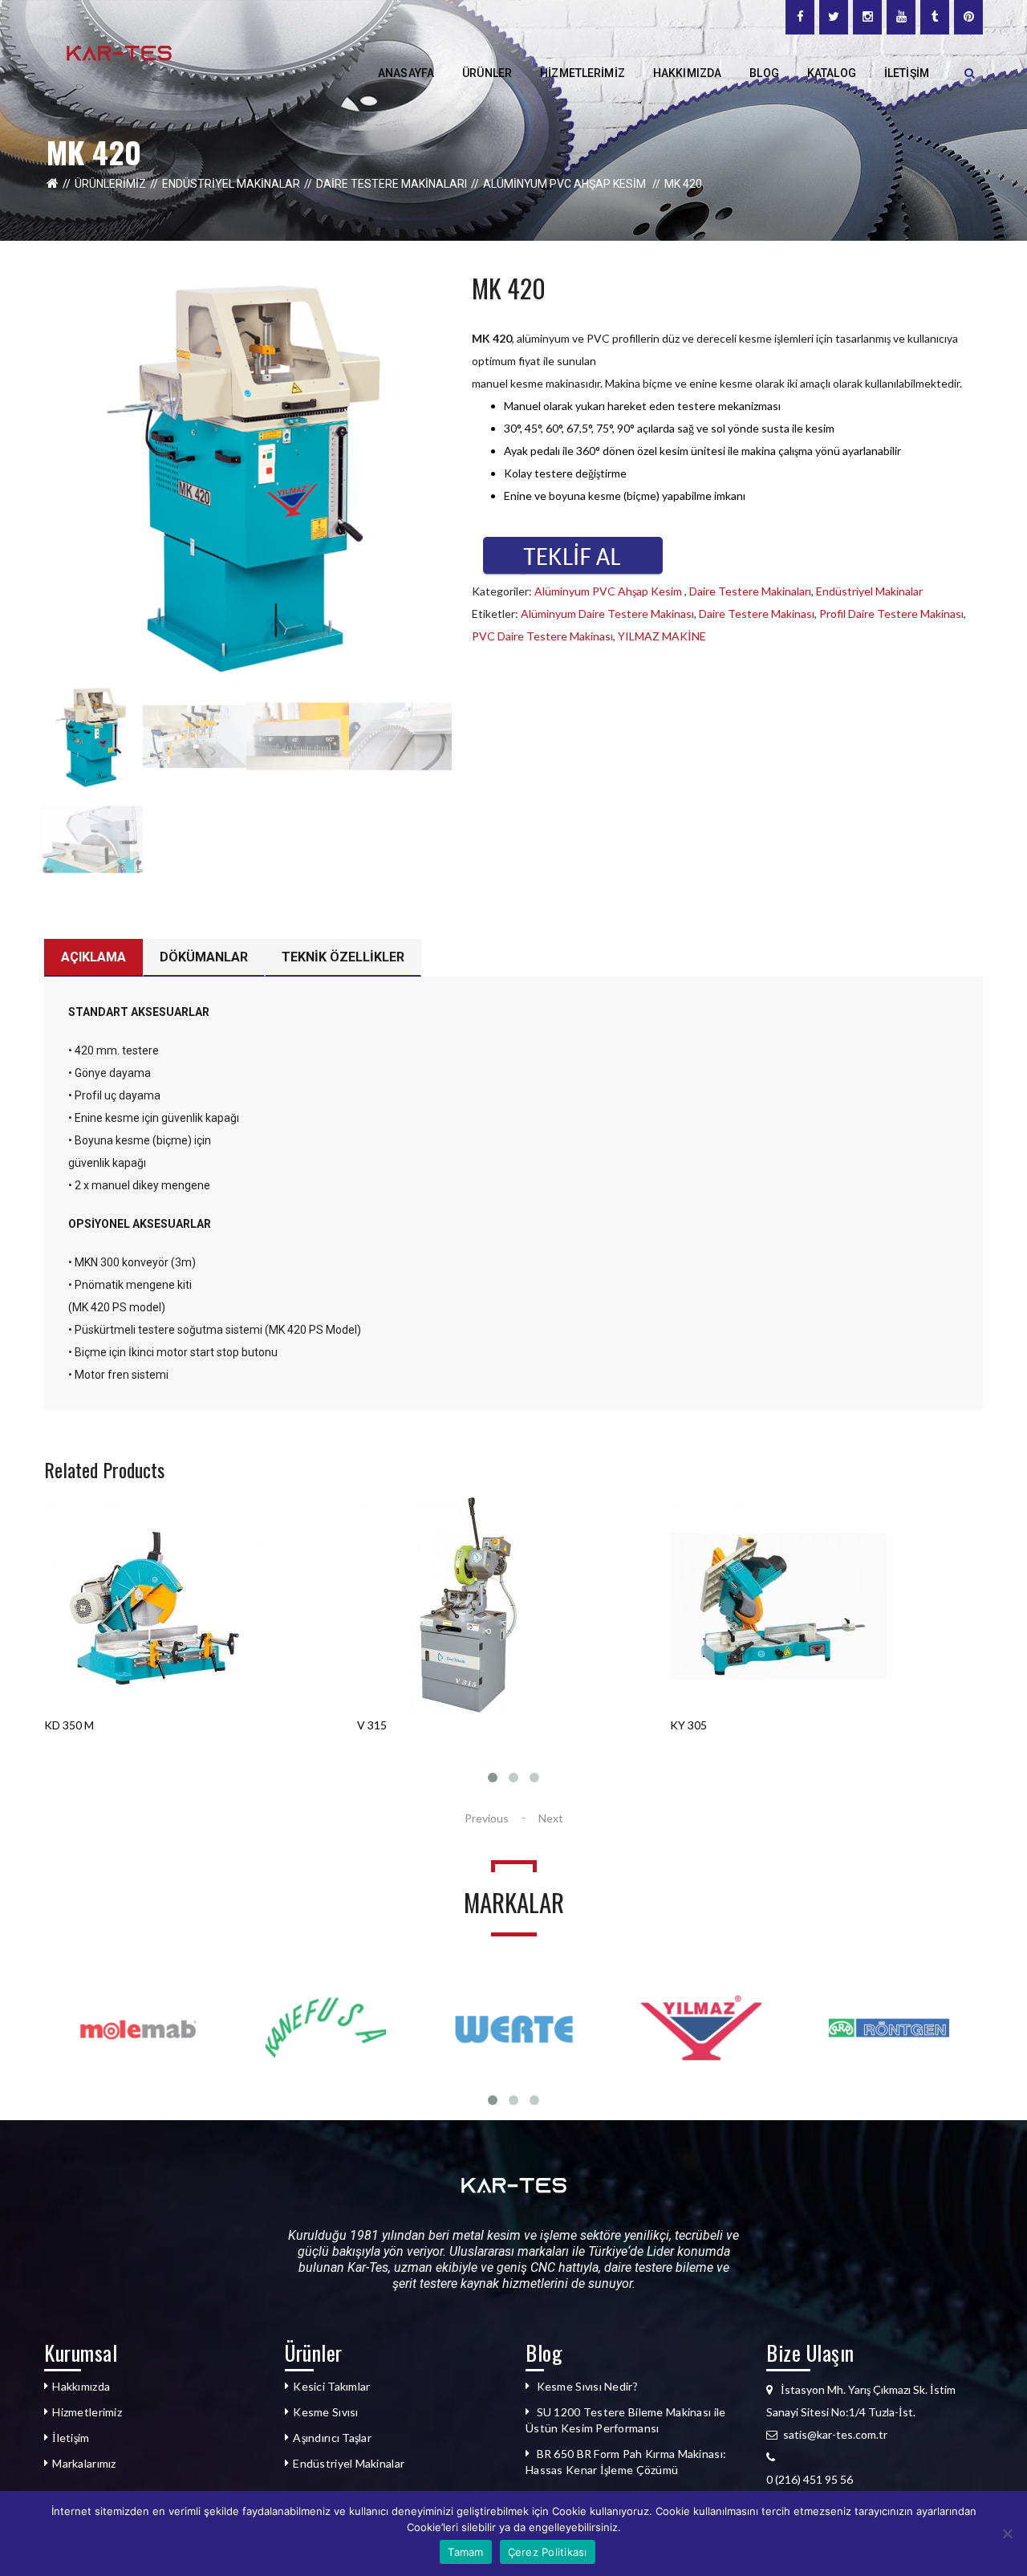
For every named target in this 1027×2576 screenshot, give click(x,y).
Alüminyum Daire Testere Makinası (607, 614)
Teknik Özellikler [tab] (343, 957)
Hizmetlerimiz (87, 2412)
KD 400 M (695, 1725)
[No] (1007, 2533)
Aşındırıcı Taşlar (332, 2438)
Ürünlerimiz (110, 184)
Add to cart (94, 1748)
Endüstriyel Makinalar (231, 184)
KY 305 (375, 1725)
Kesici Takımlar (331, 2386)
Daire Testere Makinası (757, 614)
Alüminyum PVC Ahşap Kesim (566, 184)
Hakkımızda (81, 2386)
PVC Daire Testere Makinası (542, 636)
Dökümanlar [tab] (204, 957)
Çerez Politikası (548, 2552)
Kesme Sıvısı (325, 2412)
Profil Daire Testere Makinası (891, 614)
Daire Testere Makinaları (392, 184)
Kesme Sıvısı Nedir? (587, 2386)
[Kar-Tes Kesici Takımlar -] (119, 52)
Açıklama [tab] (93, 957)
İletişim (71, 2438)
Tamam (465, 2552)
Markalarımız (84, 2463)
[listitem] (875, 2480)
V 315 (59, 1725)
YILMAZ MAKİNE (662, 636)
